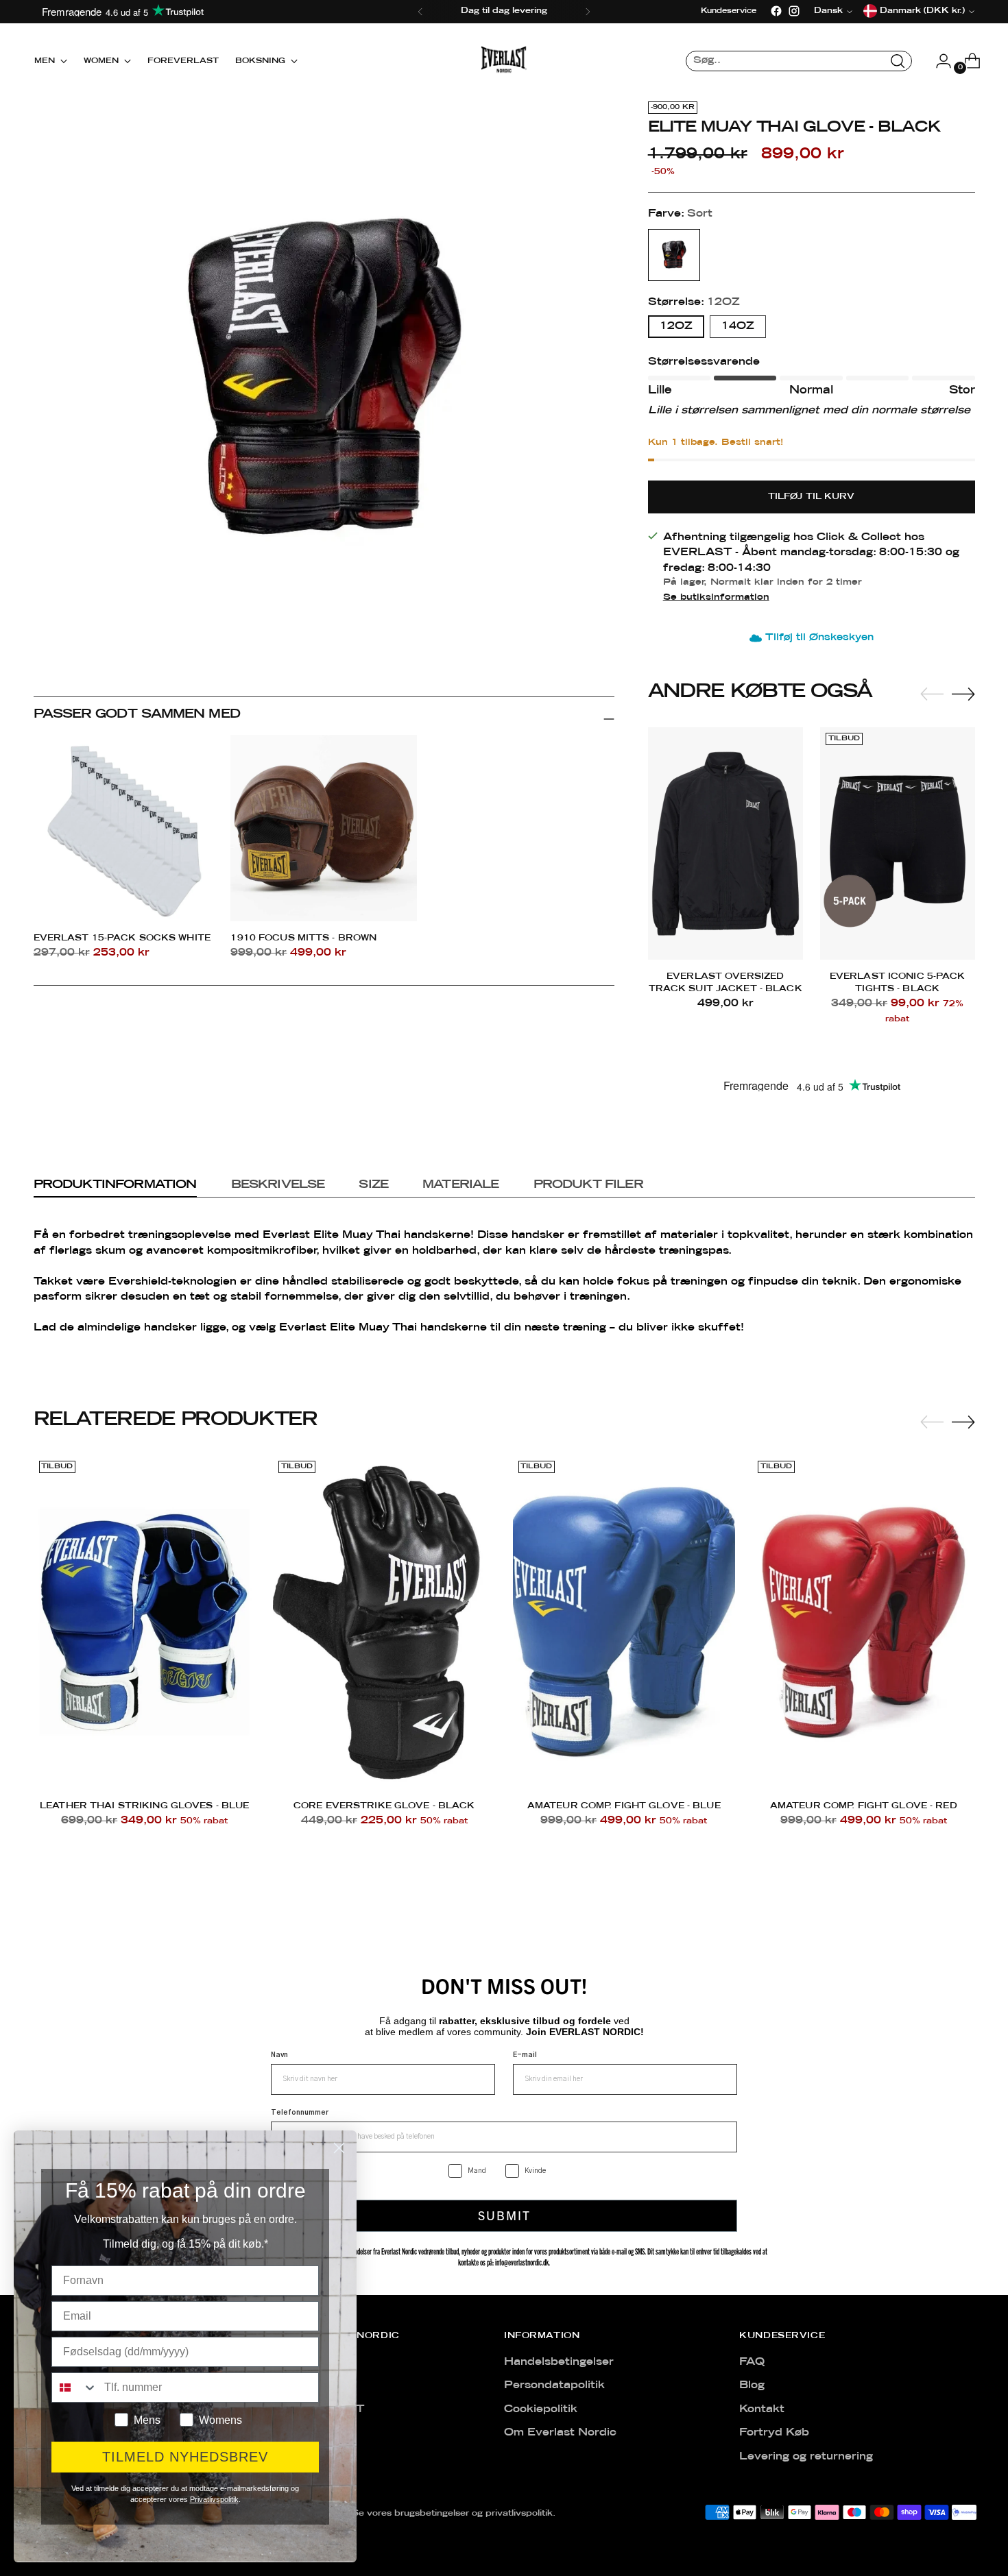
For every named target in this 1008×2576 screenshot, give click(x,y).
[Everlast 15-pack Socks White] (127, 828)
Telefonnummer (300, 2113)
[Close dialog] (339, 2148)
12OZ (676, 326)
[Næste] (588, 12)
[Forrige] (420, 12)
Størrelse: (694, 302)
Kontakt (762, 2409)
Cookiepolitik (541, 2409)
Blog (752, 2385)
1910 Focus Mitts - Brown (303, 938)
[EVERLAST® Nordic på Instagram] (794, 11)
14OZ (738, 326)
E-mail (525, 2055)
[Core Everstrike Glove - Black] (384, 1622)
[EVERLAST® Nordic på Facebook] (776, 11)
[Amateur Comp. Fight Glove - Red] (864, 1622)
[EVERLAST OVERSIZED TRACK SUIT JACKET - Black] (725, 843)
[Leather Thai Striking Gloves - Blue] (145, 1622)
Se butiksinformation (716, 597)
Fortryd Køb (774, 2433)
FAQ (752, 2362)
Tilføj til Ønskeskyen (819, 638)
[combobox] (75, 2387)
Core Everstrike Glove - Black (384, 1806)
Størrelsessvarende (704, 362)
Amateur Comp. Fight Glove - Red (864, 1806)
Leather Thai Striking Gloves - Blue (144, 1806)
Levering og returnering (806, 2457)
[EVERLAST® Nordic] (504, 61)
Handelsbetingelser (559, 2362)
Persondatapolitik (554, 2385)
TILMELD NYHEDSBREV (185, 2457)
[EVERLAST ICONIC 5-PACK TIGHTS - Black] (898, 843)
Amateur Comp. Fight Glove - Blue (624, 1806)
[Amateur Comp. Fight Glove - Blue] (624, 1622)
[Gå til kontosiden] (938, 61)
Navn (279, 2055)
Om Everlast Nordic (560, 2433)
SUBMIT (504, 2215)
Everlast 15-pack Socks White (122, 938)
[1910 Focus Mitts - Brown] (324, 828)
